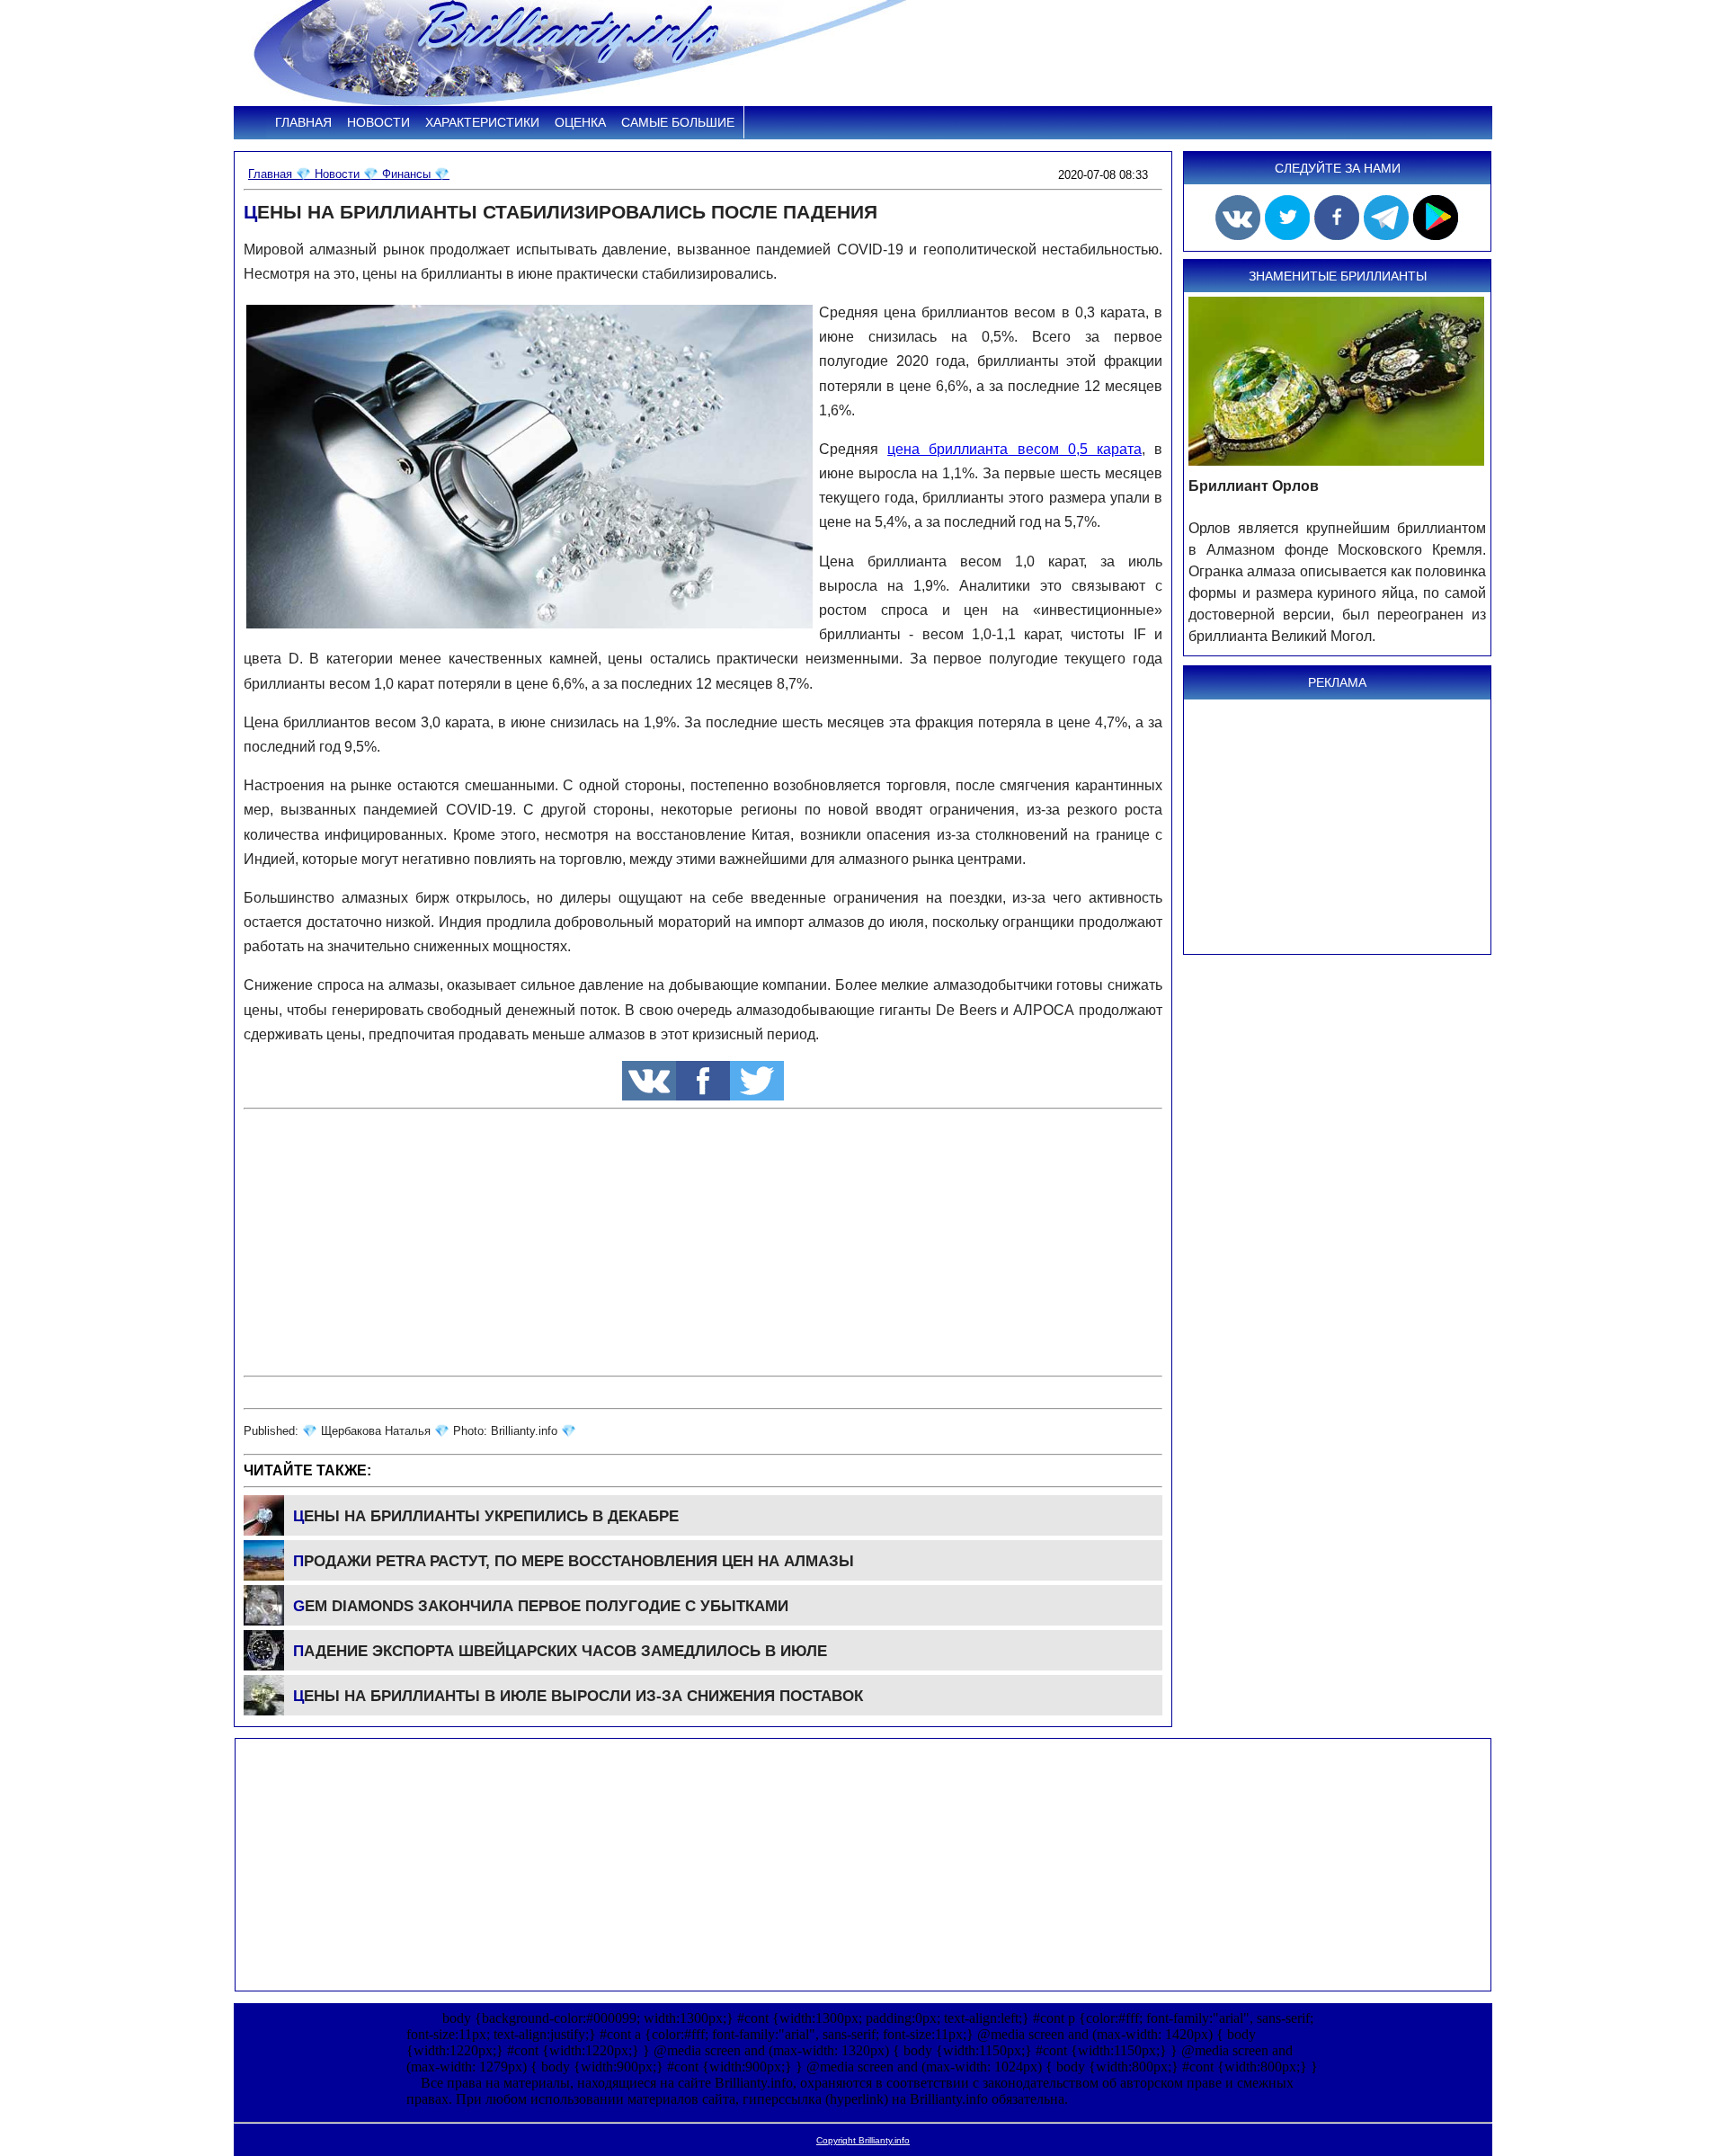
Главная (303, 122)
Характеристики (482, 122)
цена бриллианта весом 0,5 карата (1014, 449)
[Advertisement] (703, 1243)
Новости (378, 122)
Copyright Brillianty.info (863, 2140)
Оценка (580, 122)
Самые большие (678, 122)
